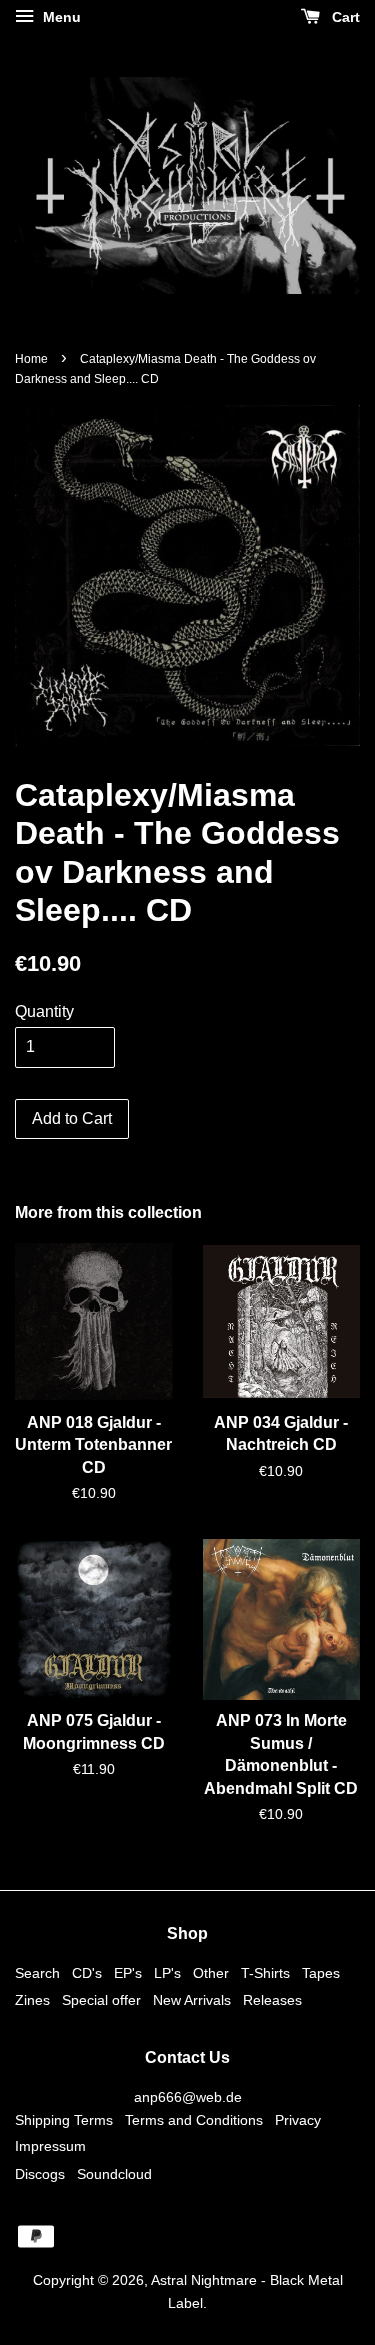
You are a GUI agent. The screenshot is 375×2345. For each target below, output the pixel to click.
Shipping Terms (64, 2120)
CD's (87, 1973)
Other (211, 1973)
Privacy (298, 2120)
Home (31, 359)
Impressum (50, 2146)
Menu (60, 17)
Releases (272, 2000)
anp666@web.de (188, 2097)
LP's (167, 1973)
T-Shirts (265, 1973)
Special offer (101, 2000)
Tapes (321, 1973)
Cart (344, 17)
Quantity (44, 1011)
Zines (32, 2000)
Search (37, 1973)
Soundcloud (114, 2174)
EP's (128, 1973)
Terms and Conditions (194, 2120)
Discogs (40, 2174)
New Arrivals (192, 2000)
